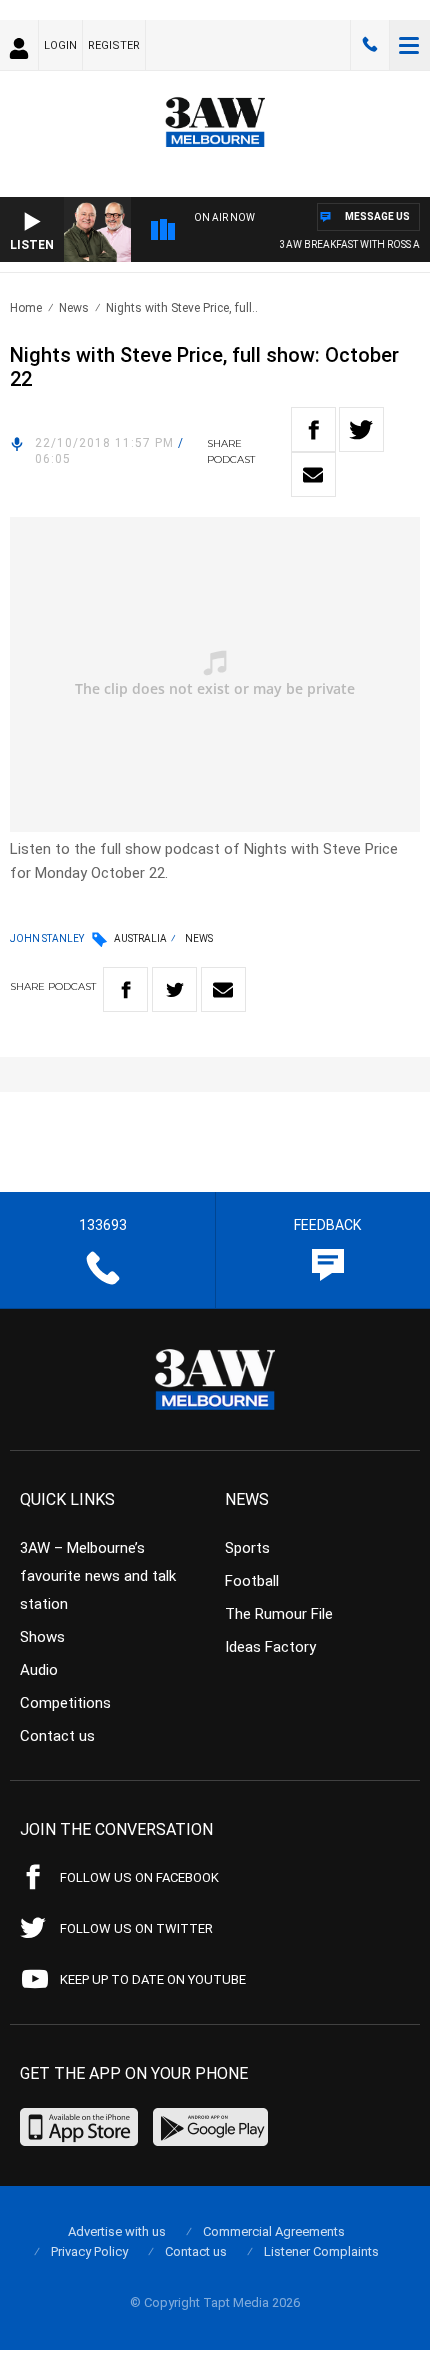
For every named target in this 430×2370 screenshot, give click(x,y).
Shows (42, 1637)
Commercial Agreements (274, 2231)
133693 (370, 45)
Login (60, 45)
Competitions (65, 1703)
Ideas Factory (270, 1647)
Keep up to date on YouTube (153, 1979)
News (74, 308)
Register (114, 45)
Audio (39, 1670)
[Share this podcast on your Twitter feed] (361, 429)
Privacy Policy (89, 2251)
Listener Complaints (321, 2251)
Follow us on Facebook (139, 1877)
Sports (247, 1548)
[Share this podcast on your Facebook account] (313, 429)
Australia (140, 938)
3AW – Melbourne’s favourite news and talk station (98, 1576)
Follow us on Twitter (136, 1928)
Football (252, 1581)
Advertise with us (117, 2231)
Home (26, 308)
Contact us (57, 1736)
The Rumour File (279, 1614)
